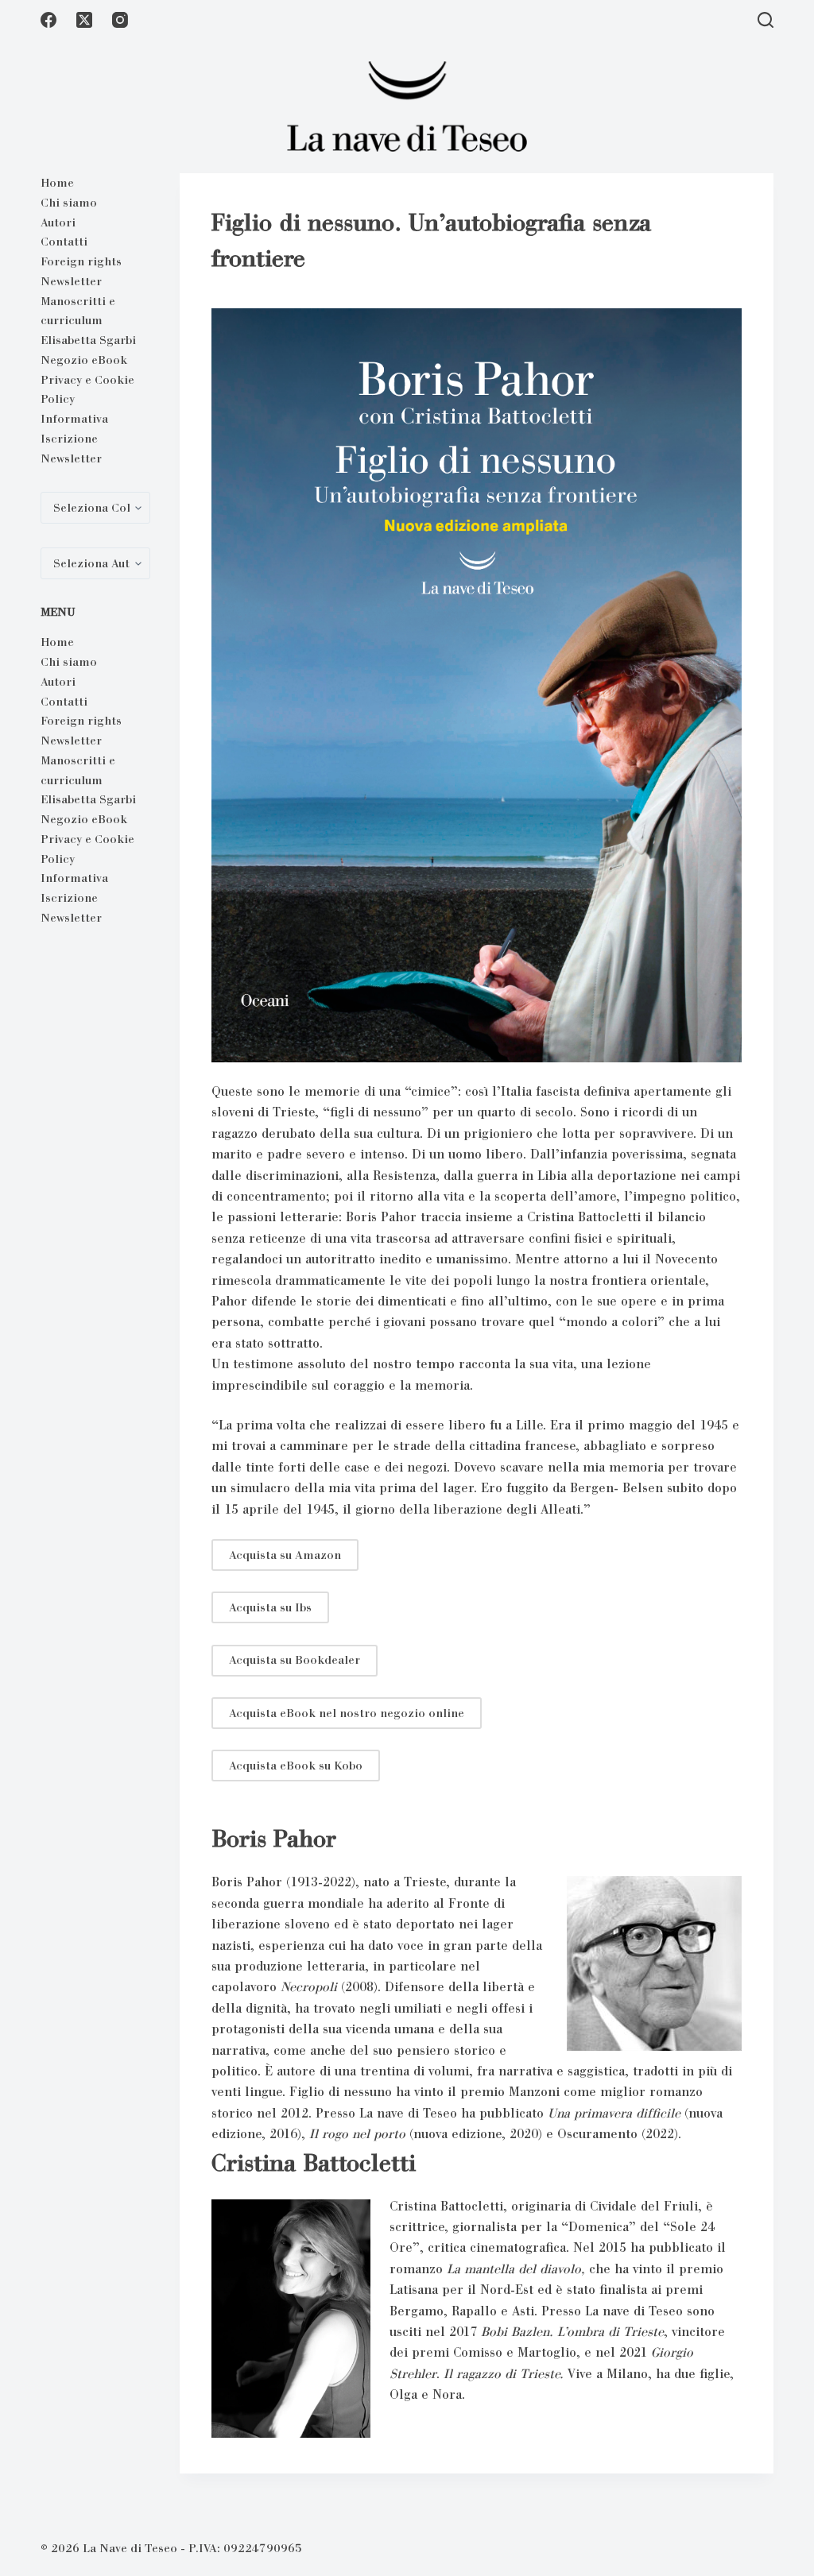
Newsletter (71, 281)
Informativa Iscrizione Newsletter (74, 439)
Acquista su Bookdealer (295, 1660)
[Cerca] (766, 20)
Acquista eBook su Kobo (296, 1766)
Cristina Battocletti (314, 2163)
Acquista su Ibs (270, 1607)
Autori (58, 222)
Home (57, 183)
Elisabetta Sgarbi (88, 340)
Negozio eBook (84, 360)
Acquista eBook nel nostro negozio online (347, 1713)
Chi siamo (69, 203)
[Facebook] (48, 20)
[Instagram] (120, 20)
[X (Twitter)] (84, 20)
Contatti (64, 242)
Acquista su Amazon (285, 1555)
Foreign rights (81, 261)
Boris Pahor (274, 1839)
